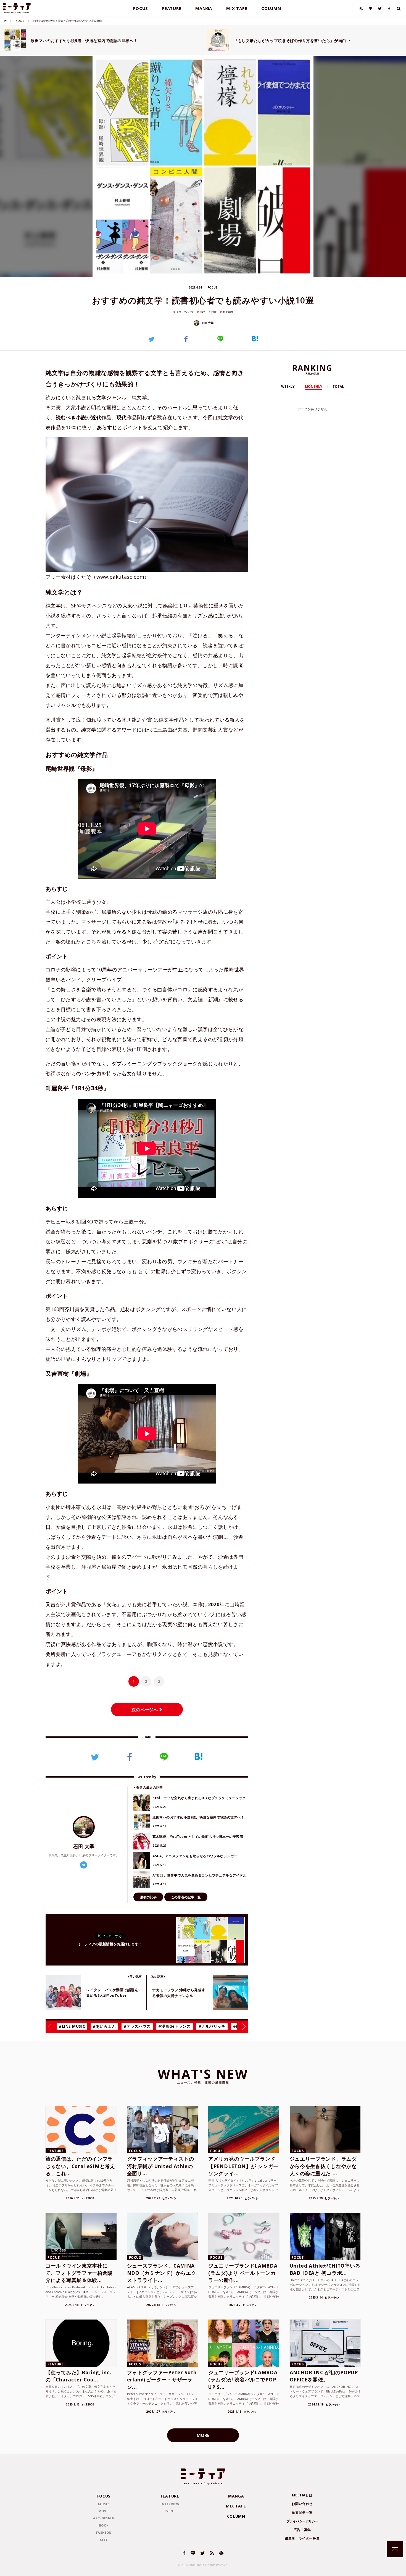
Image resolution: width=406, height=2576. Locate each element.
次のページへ (145, 1710)
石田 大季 (207, 323)
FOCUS (141, 8)
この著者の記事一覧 (186, 1897)
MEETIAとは (302, 2495)
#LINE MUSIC (72, 2026)
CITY (104, 2540)
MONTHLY (314, 386)
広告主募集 (302, 2530)
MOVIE (104, 2511)
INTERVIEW (170, 2504)
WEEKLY (288, 386)
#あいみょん (104, 2026)
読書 (214, 312)
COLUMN (271, 8)
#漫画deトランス (174, 2026)
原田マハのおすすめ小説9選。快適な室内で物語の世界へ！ (84, 40)
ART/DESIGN (104, 2518)
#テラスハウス (137, 2026)
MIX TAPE (237, 8)
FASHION (104, 2532)
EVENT (170, 2511)
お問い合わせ (302, 2504)
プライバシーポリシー (302, 2521)
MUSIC (104, 2504)
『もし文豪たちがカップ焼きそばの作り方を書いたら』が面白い (292, 40)
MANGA (204, 8)
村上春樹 (228, 312)
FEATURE (172, 8)
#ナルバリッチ (212, 2026)
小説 (202, 312)
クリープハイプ (185, 312)
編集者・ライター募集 (302, 2538)
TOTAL (338, 386)
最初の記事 (148, 1897)
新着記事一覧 (302, 2512)
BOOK (20, 21)
